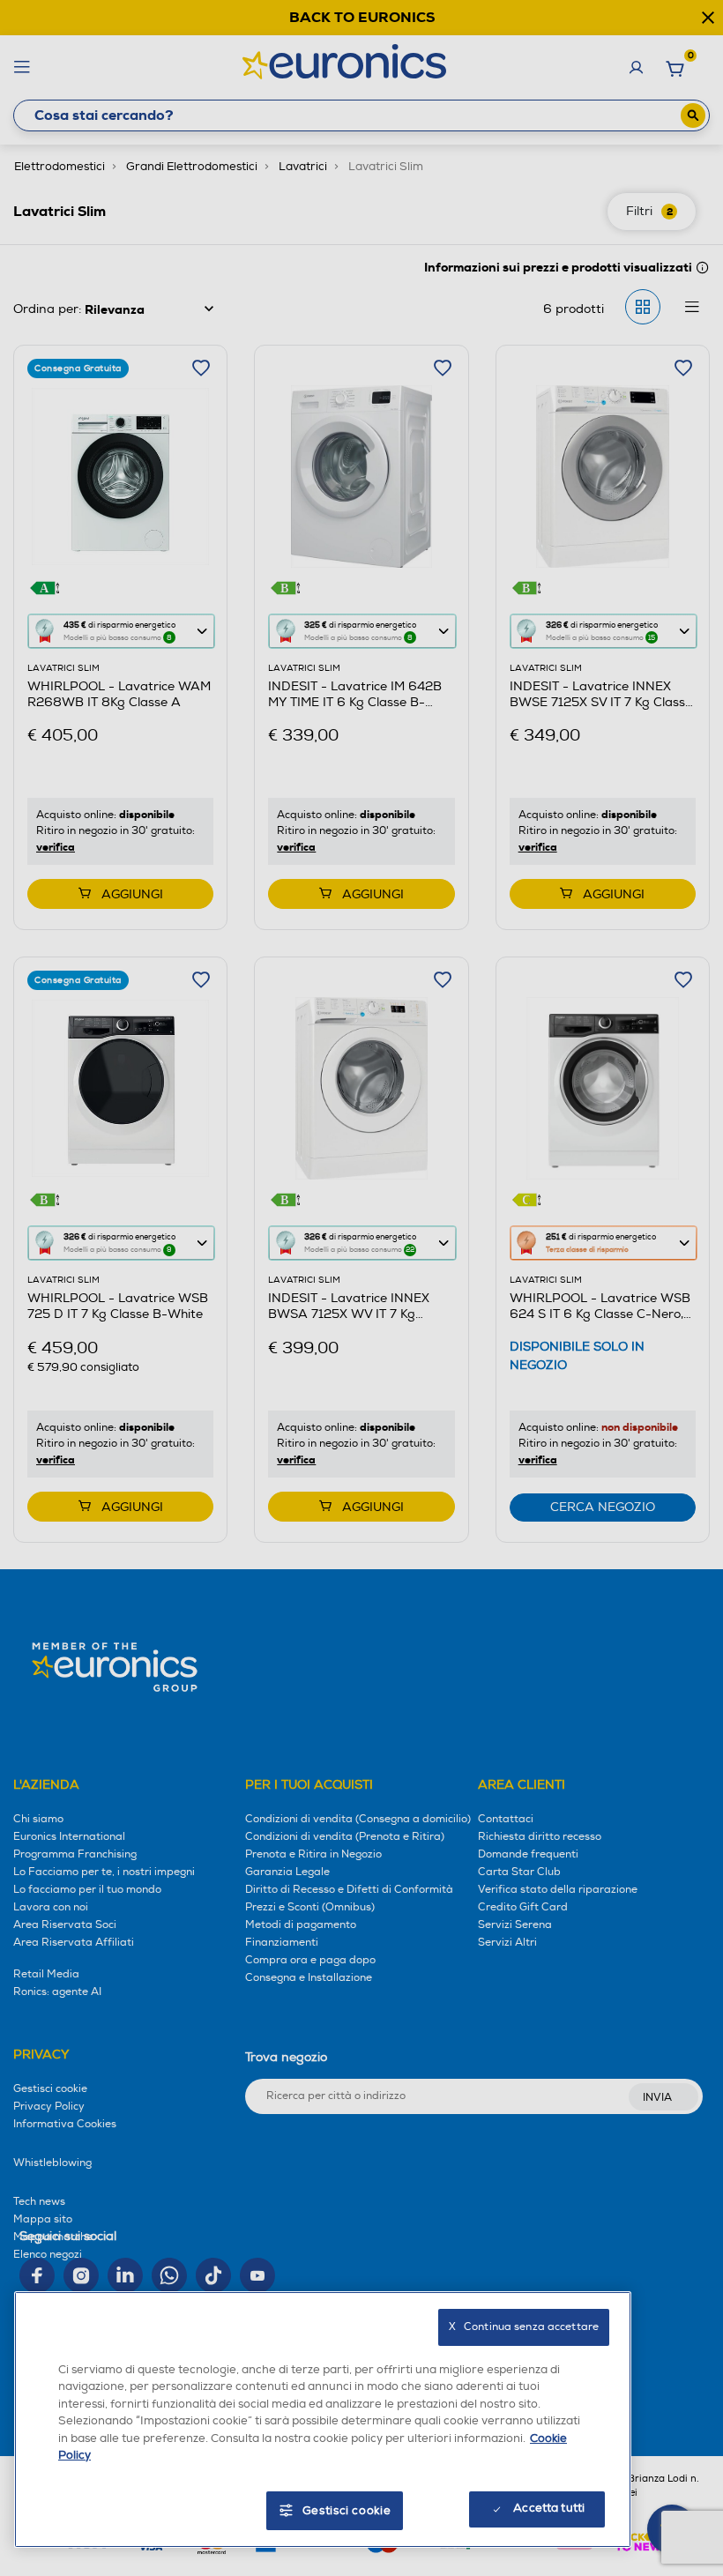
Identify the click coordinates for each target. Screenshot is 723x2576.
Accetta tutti (549, 2508)
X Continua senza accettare (524, 2327)
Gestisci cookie (347, 2511)
